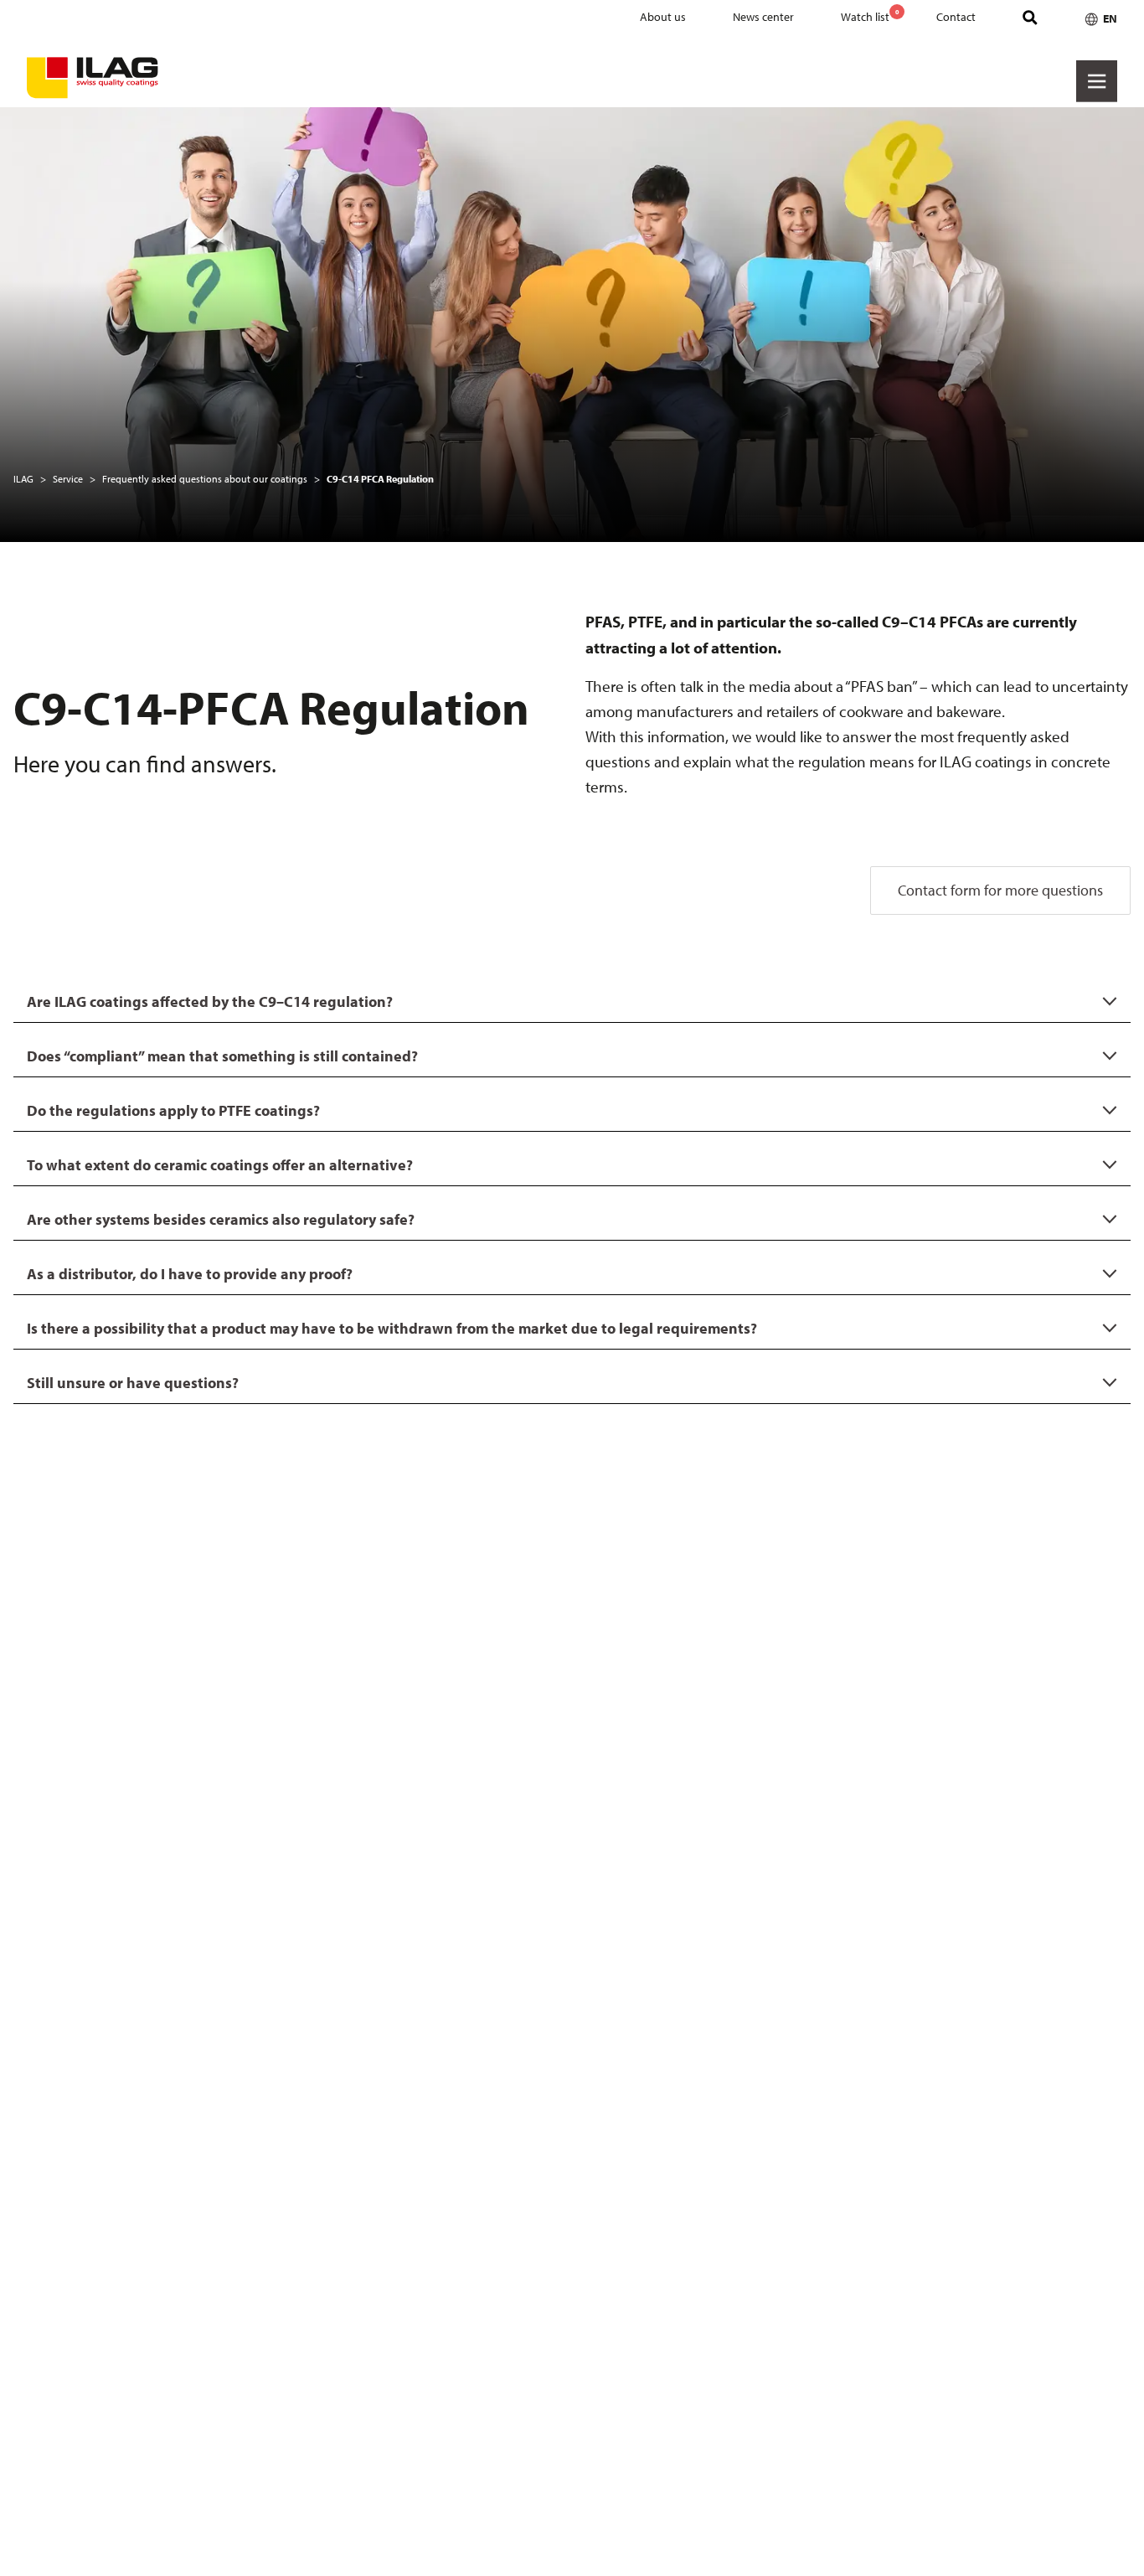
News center (763, 17)
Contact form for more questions (1000, 890)
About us (663, 17)
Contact (956, 17)
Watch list (870, 16)
